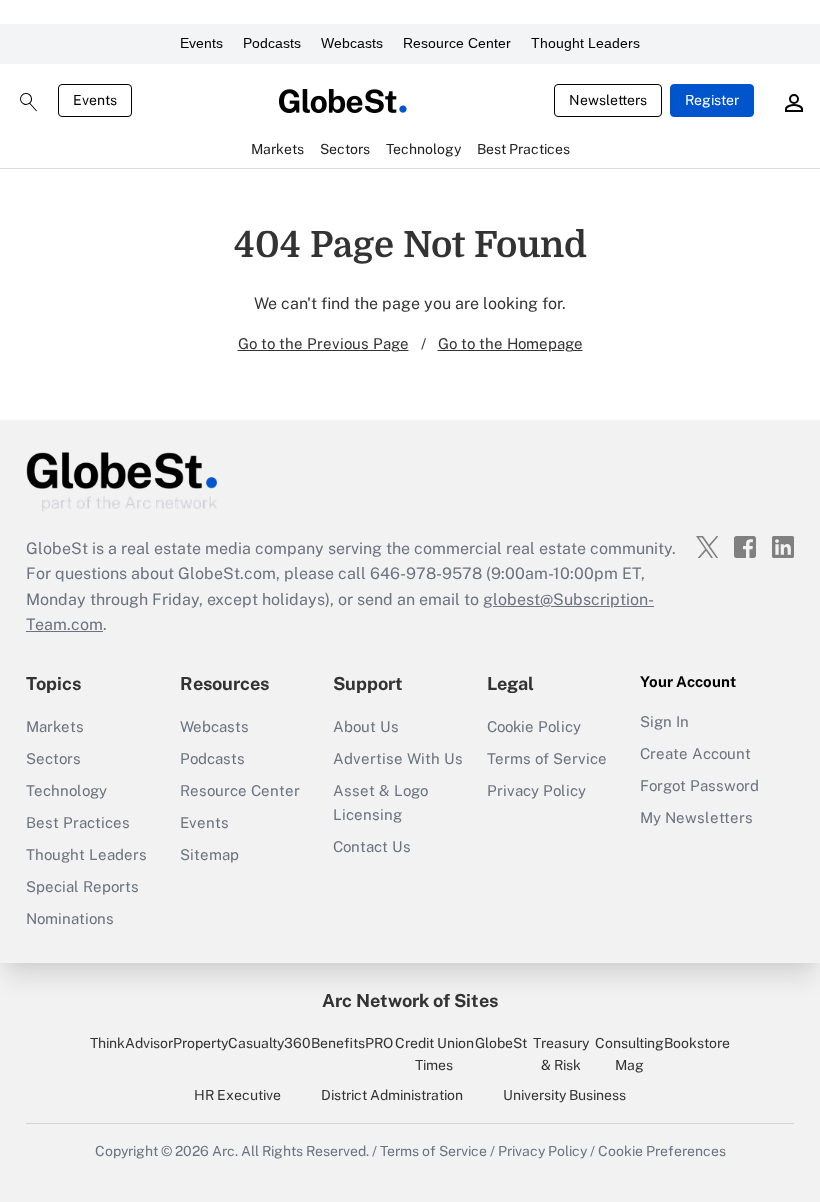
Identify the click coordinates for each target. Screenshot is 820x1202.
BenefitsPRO (352, 1043)
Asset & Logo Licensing (380, 802)
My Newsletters (696, 817)
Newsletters (608, 100)
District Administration (392, 1095)
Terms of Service (547, 758)
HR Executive (237, 1095)
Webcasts (352, 43)
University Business (564, 1095)
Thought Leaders (585, 43)
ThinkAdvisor (131, 1043)
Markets (55, 726)
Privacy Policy (536, 790)
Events (201, 43)
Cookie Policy (534, 726)
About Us (366, 726)
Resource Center (457, 43)
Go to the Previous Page (323, 343)
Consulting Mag (629, 1054)
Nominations (70, 918)
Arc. (225, 1151)
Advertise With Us (398, 758)
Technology (66, 790)
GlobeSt (501, 1043)
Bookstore (697, 1043)
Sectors (53, 758)
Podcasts (272, 43)
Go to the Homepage (510, 343)
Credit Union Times (434, 1054)
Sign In (664, 721)
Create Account (695, 753)
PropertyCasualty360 (242, 1043)
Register (712, 100)
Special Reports (82, 886)
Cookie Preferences (662, 1151)
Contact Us (372, 846)
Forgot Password (699, 785)
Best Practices (78, 822)
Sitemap (209, 854)
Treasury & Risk (561, 1054)
